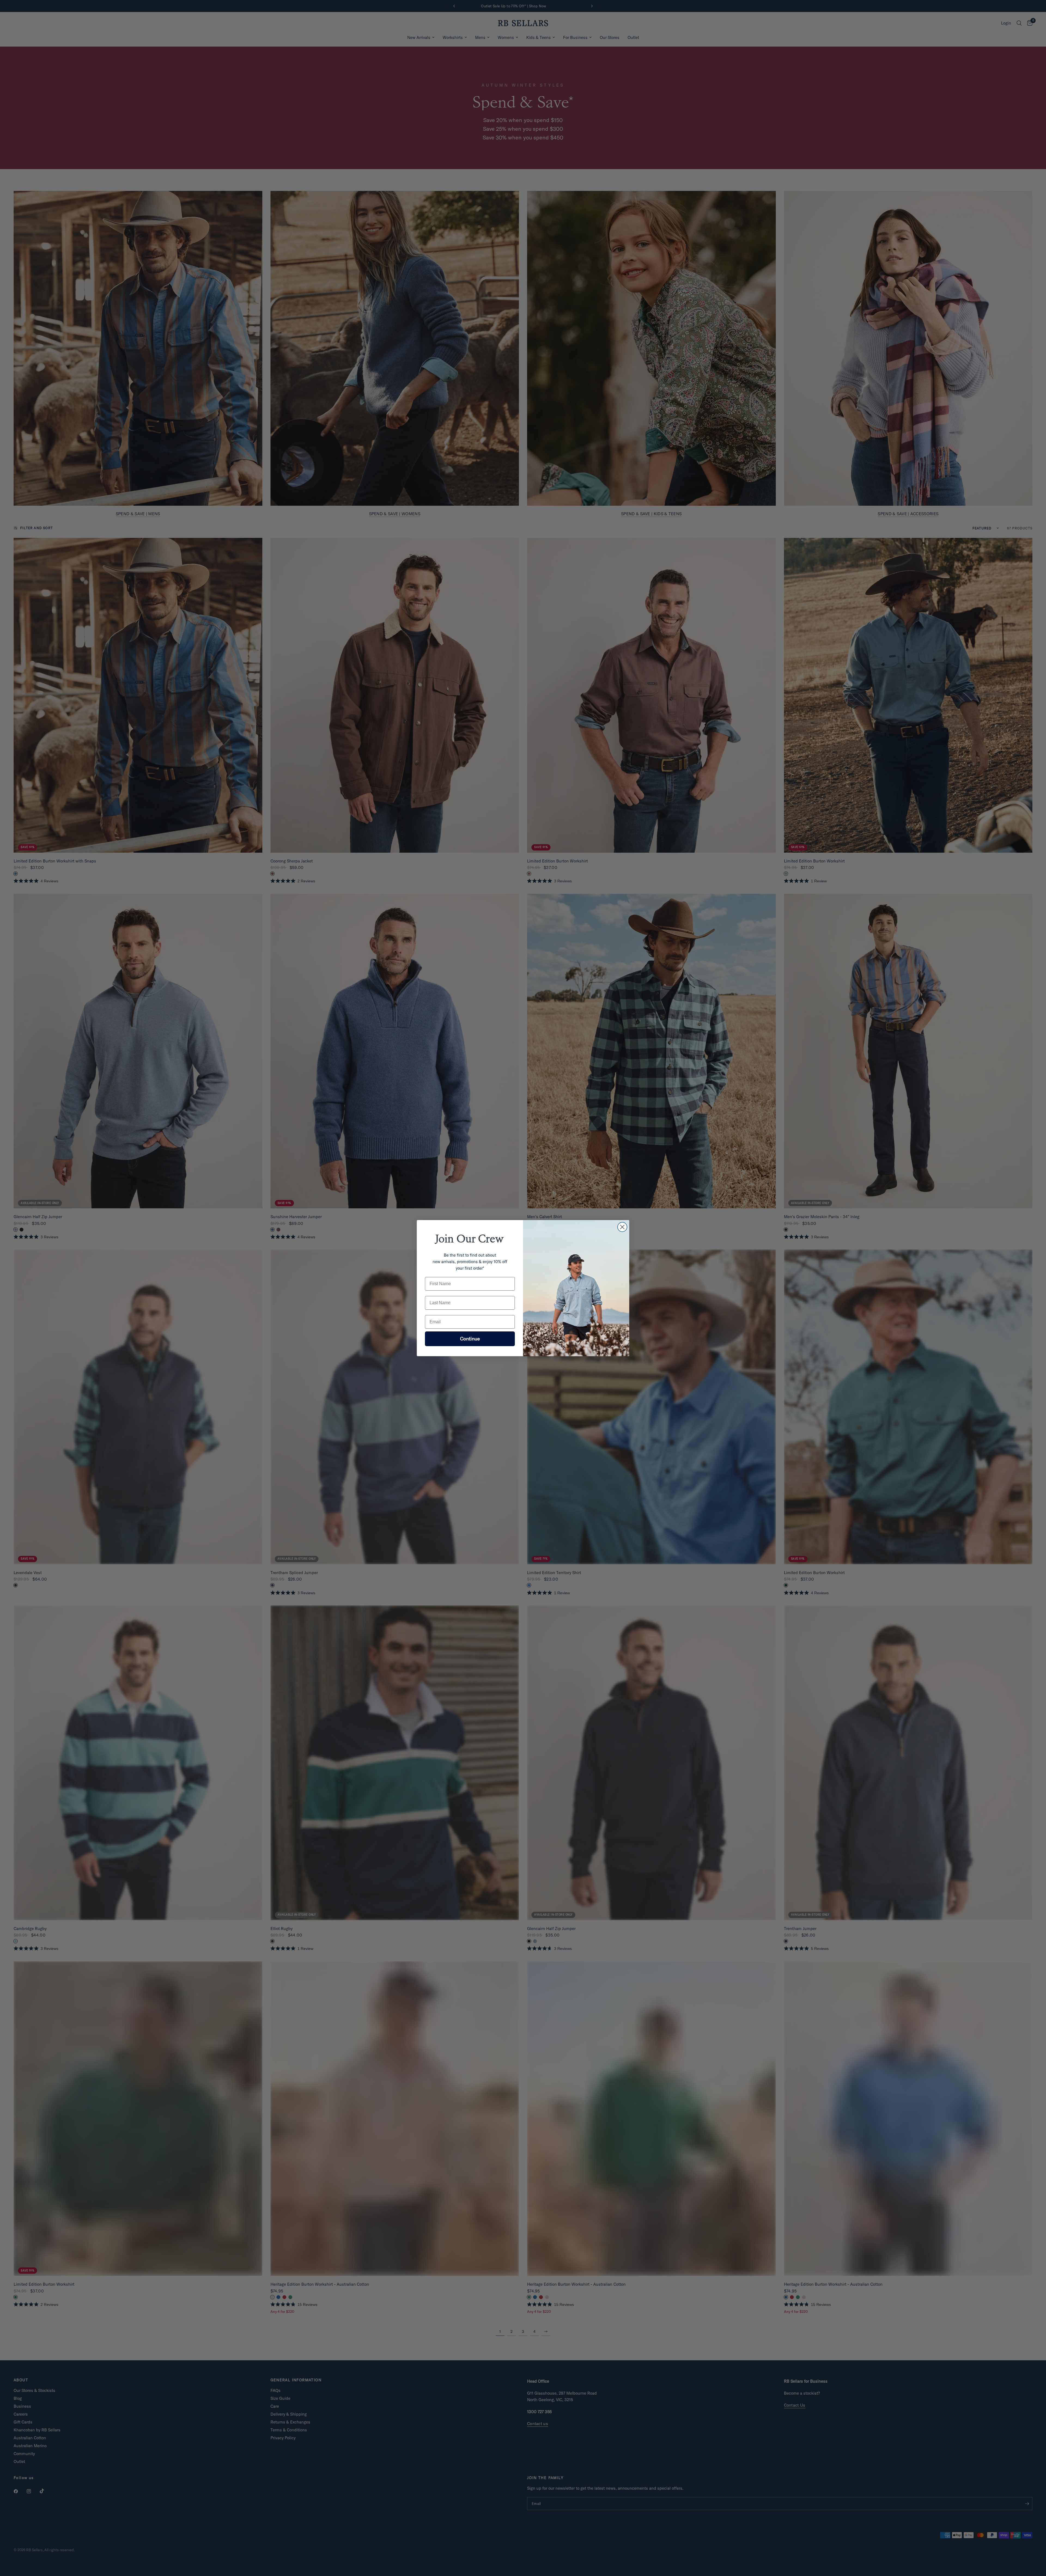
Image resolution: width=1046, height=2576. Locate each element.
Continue (470, 1338)
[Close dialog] (622, 1227)
